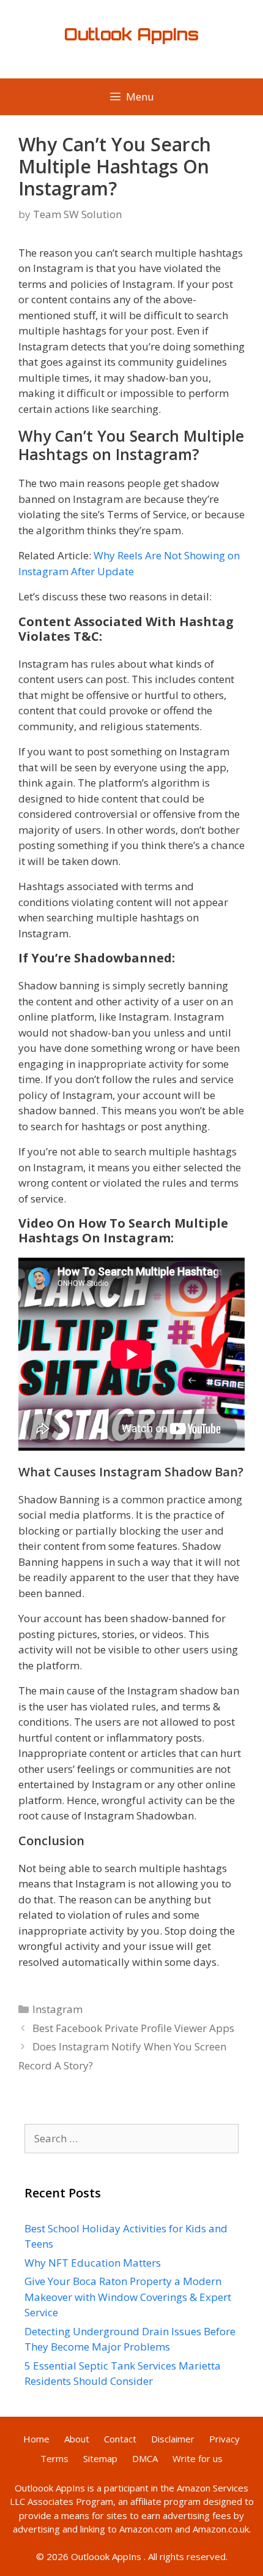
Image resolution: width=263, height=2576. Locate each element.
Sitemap (100, 2458)
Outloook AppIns (50, 2488)
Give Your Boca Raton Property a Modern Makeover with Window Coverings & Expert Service (128, 2297)
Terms (54, 2458)
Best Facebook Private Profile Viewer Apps (133, 2028)
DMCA (145, 2458)
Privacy (224, 2439)
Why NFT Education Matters (93, 2263)
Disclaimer (173, 2439)
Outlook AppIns (131, 34)
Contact (120, 2439)
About (77, 2439)
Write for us (198, 2458)
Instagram (57, 2009)
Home (36, 2439)
